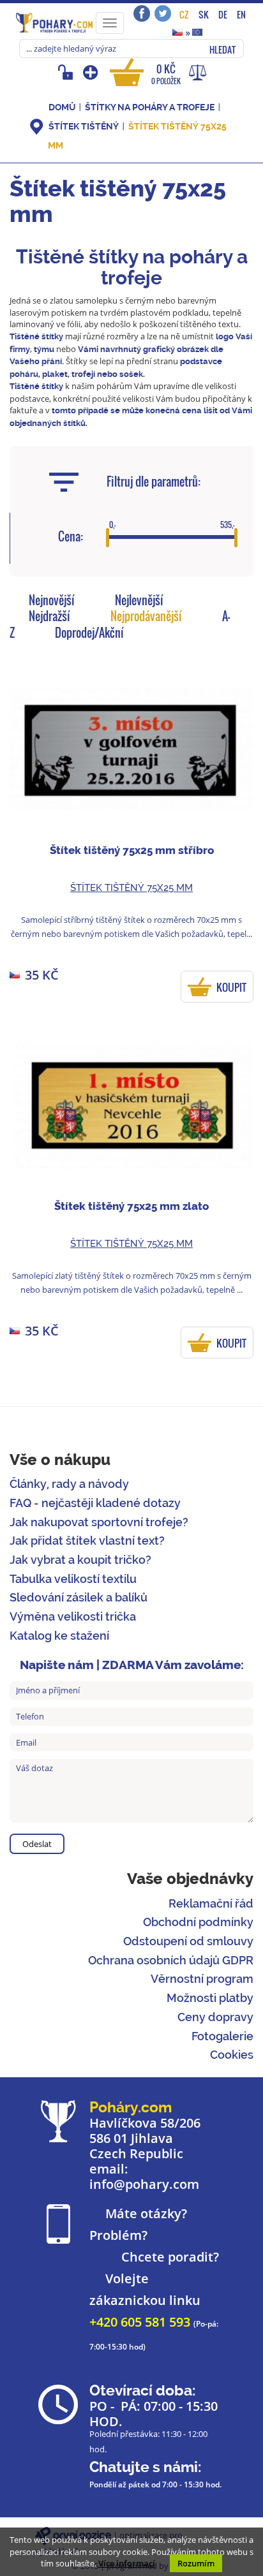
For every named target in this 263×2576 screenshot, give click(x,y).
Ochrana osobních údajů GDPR (171, 1960)
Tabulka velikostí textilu (73, 1579)
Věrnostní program (202, 1979)
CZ (184, 14)
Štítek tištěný (84, 126)
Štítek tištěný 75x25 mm (131, 888)
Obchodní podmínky (198, 1922)
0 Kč (166, 74)
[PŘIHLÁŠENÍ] (67, 72)
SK (204, 14)
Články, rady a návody (69, 1484)
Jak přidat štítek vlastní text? (87, 1541)
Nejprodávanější (146, 616)
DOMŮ (62, 107)
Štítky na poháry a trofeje (151, 107)
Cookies (232, 2055)
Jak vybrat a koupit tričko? (80, 1560)
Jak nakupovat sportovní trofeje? (99, 1522)
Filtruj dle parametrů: (154, 482)
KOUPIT (231, 987)
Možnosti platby (210, 1998)
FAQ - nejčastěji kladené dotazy (95, 1503)
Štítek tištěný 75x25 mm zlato (131, 1206)
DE (223, 14)
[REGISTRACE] (92, 72)
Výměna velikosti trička (73, 1616)
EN (241, 14)
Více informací (127, 2563)
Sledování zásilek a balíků (79, 1597)
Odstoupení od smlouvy (188, 1941)
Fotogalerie (222, 2036)
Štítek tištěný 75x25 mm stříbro (132, 850)
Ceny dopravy (215, 2017)
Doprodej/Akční (89, 633)
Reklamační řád (211, 1903)
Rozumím (196, 2563)
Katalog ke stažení (59, 1636)
